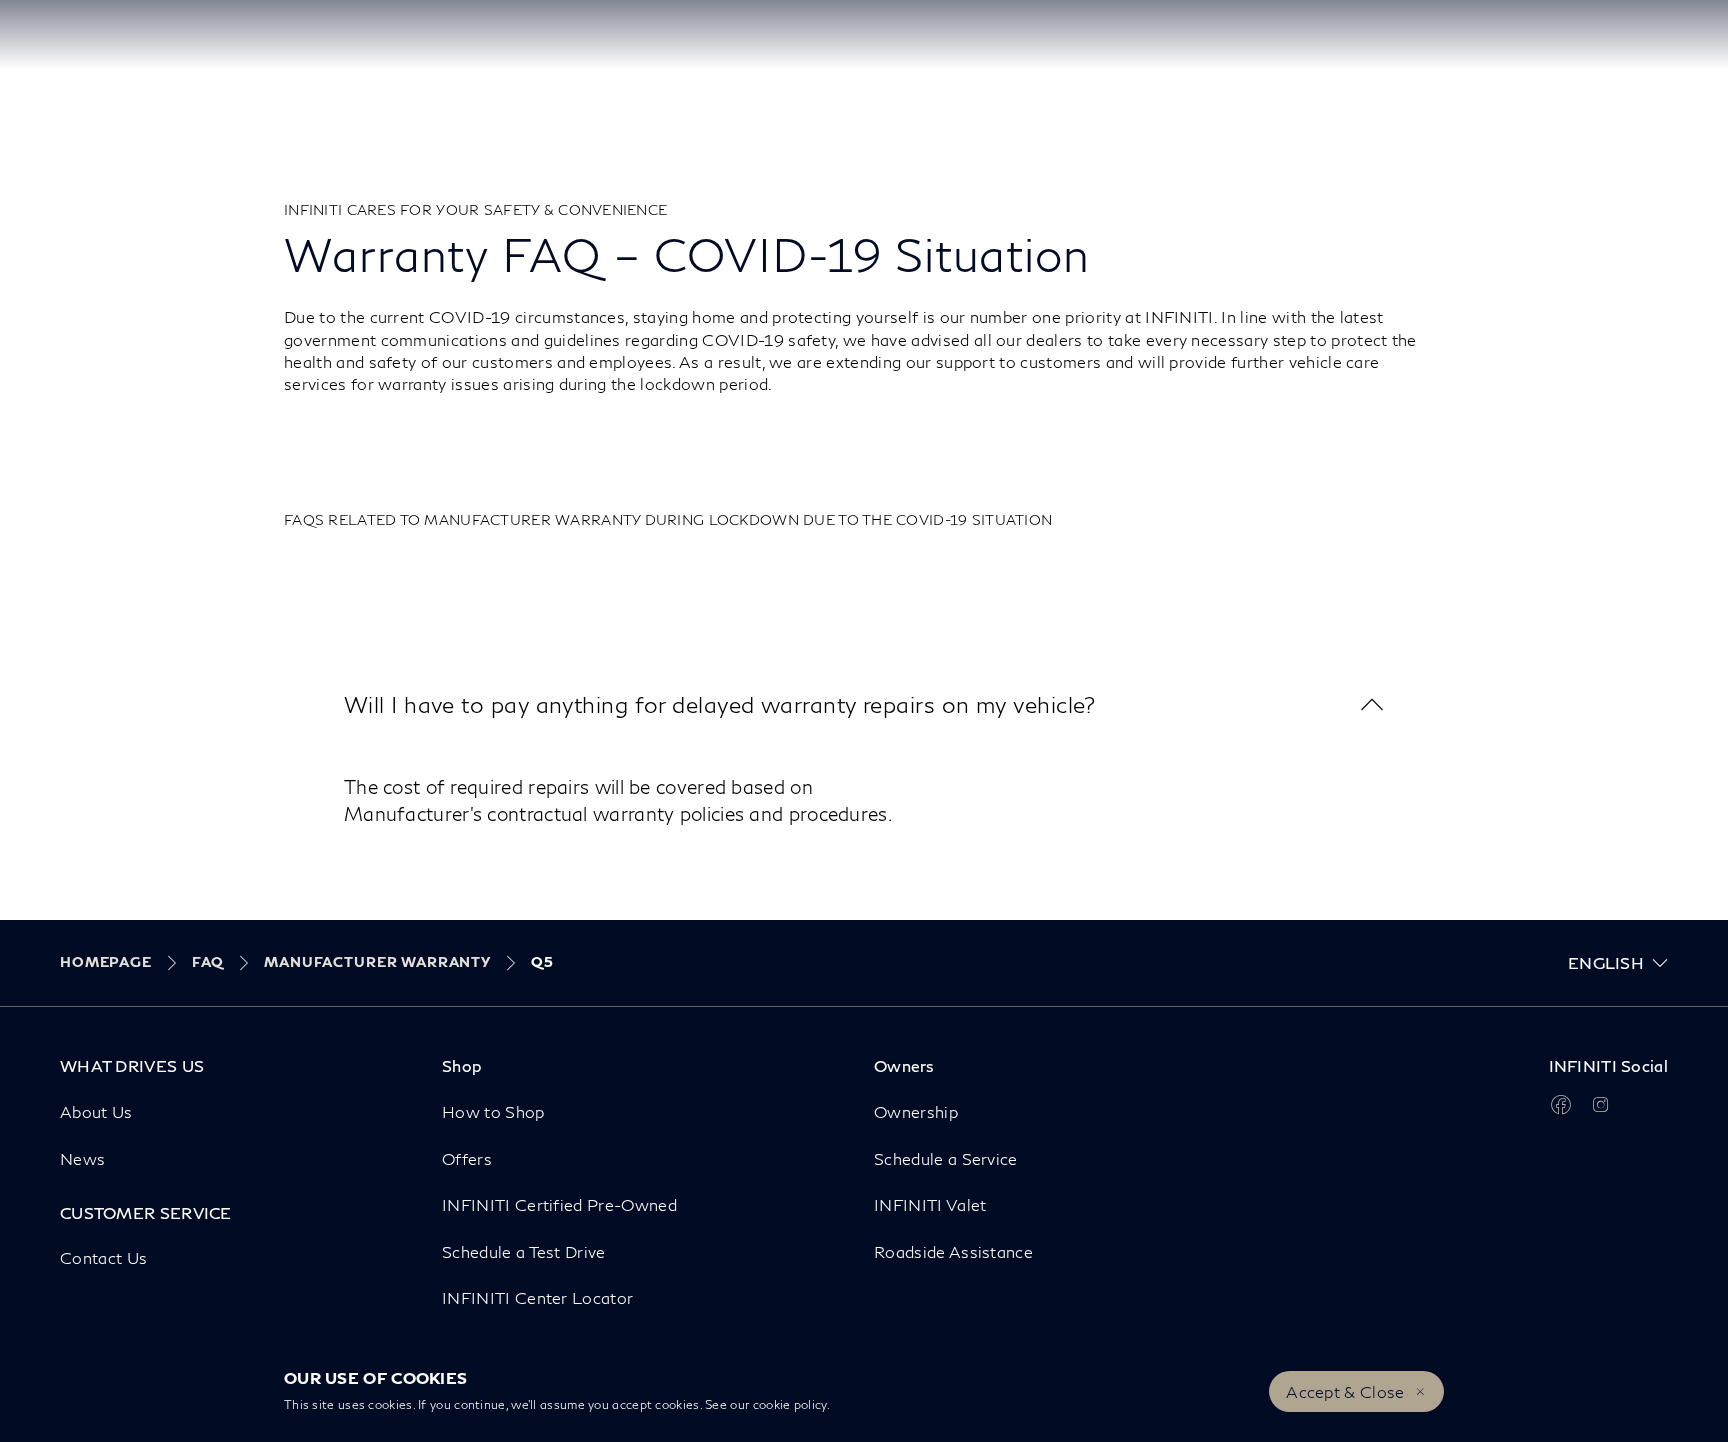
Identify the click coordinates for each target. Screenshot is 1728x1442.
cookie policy (790, 1404)
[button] (864, 704)
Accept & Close (1345, 1391)
